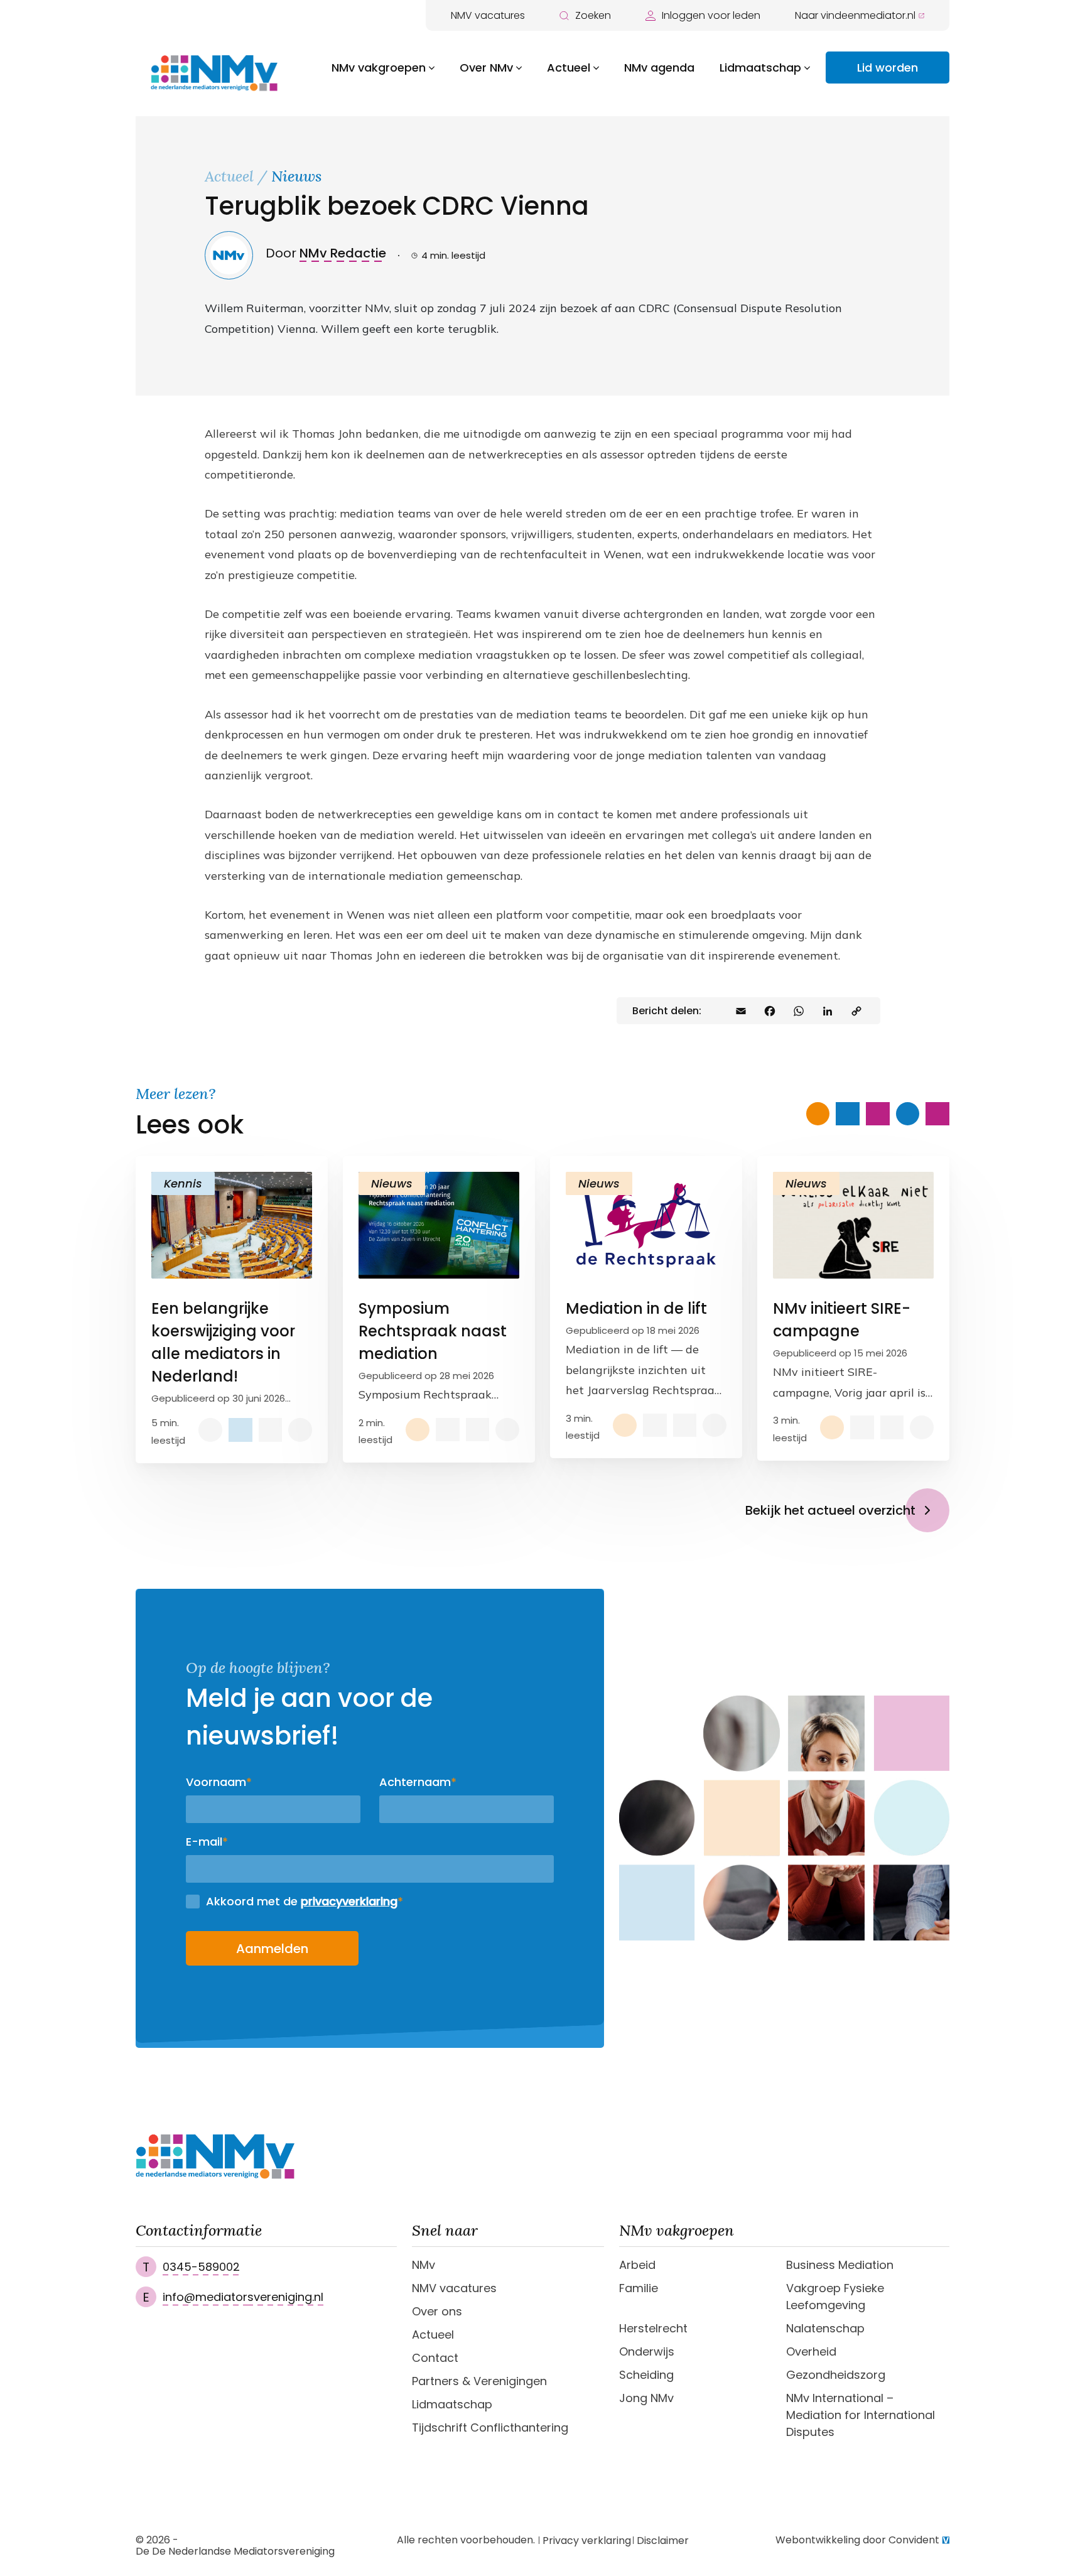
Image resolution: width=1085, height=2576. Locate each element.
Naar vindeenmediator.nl (855, 15)
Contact (435, 2358)
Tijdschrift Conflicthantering (490, 2427)
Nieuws (296, 176)
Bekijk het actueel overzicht (830, 1510)
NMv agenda (659, 68)
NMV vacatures (488, 15)
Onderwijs (647, 2351)
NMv (424, 2265)
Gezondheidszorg (836, 2375)
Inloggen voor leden (711, 15)
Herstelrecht (653, 2328)
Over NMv (486, 68)
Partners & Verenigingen (479, 2381)
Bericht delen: (667, 1011)
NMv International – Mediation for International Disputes (861, 2415)
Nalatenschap (825, 2328)
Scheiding (646, 2375)
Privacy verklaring (587, 2541)
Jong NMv (646, 2398)
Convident (914, 2540)
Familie (639, 2288)
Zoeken (593, 15)
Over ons (437, 2311)
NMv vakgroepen (379, 68)
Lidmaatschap (760, 68)
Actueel (569, 68)
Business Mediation (840, 2265)
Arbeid (637, 2265)
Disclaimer (663, 2541)
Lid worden (888, 68)
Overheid (811, 2351)
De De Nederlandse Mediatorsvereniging (235, 2552)
